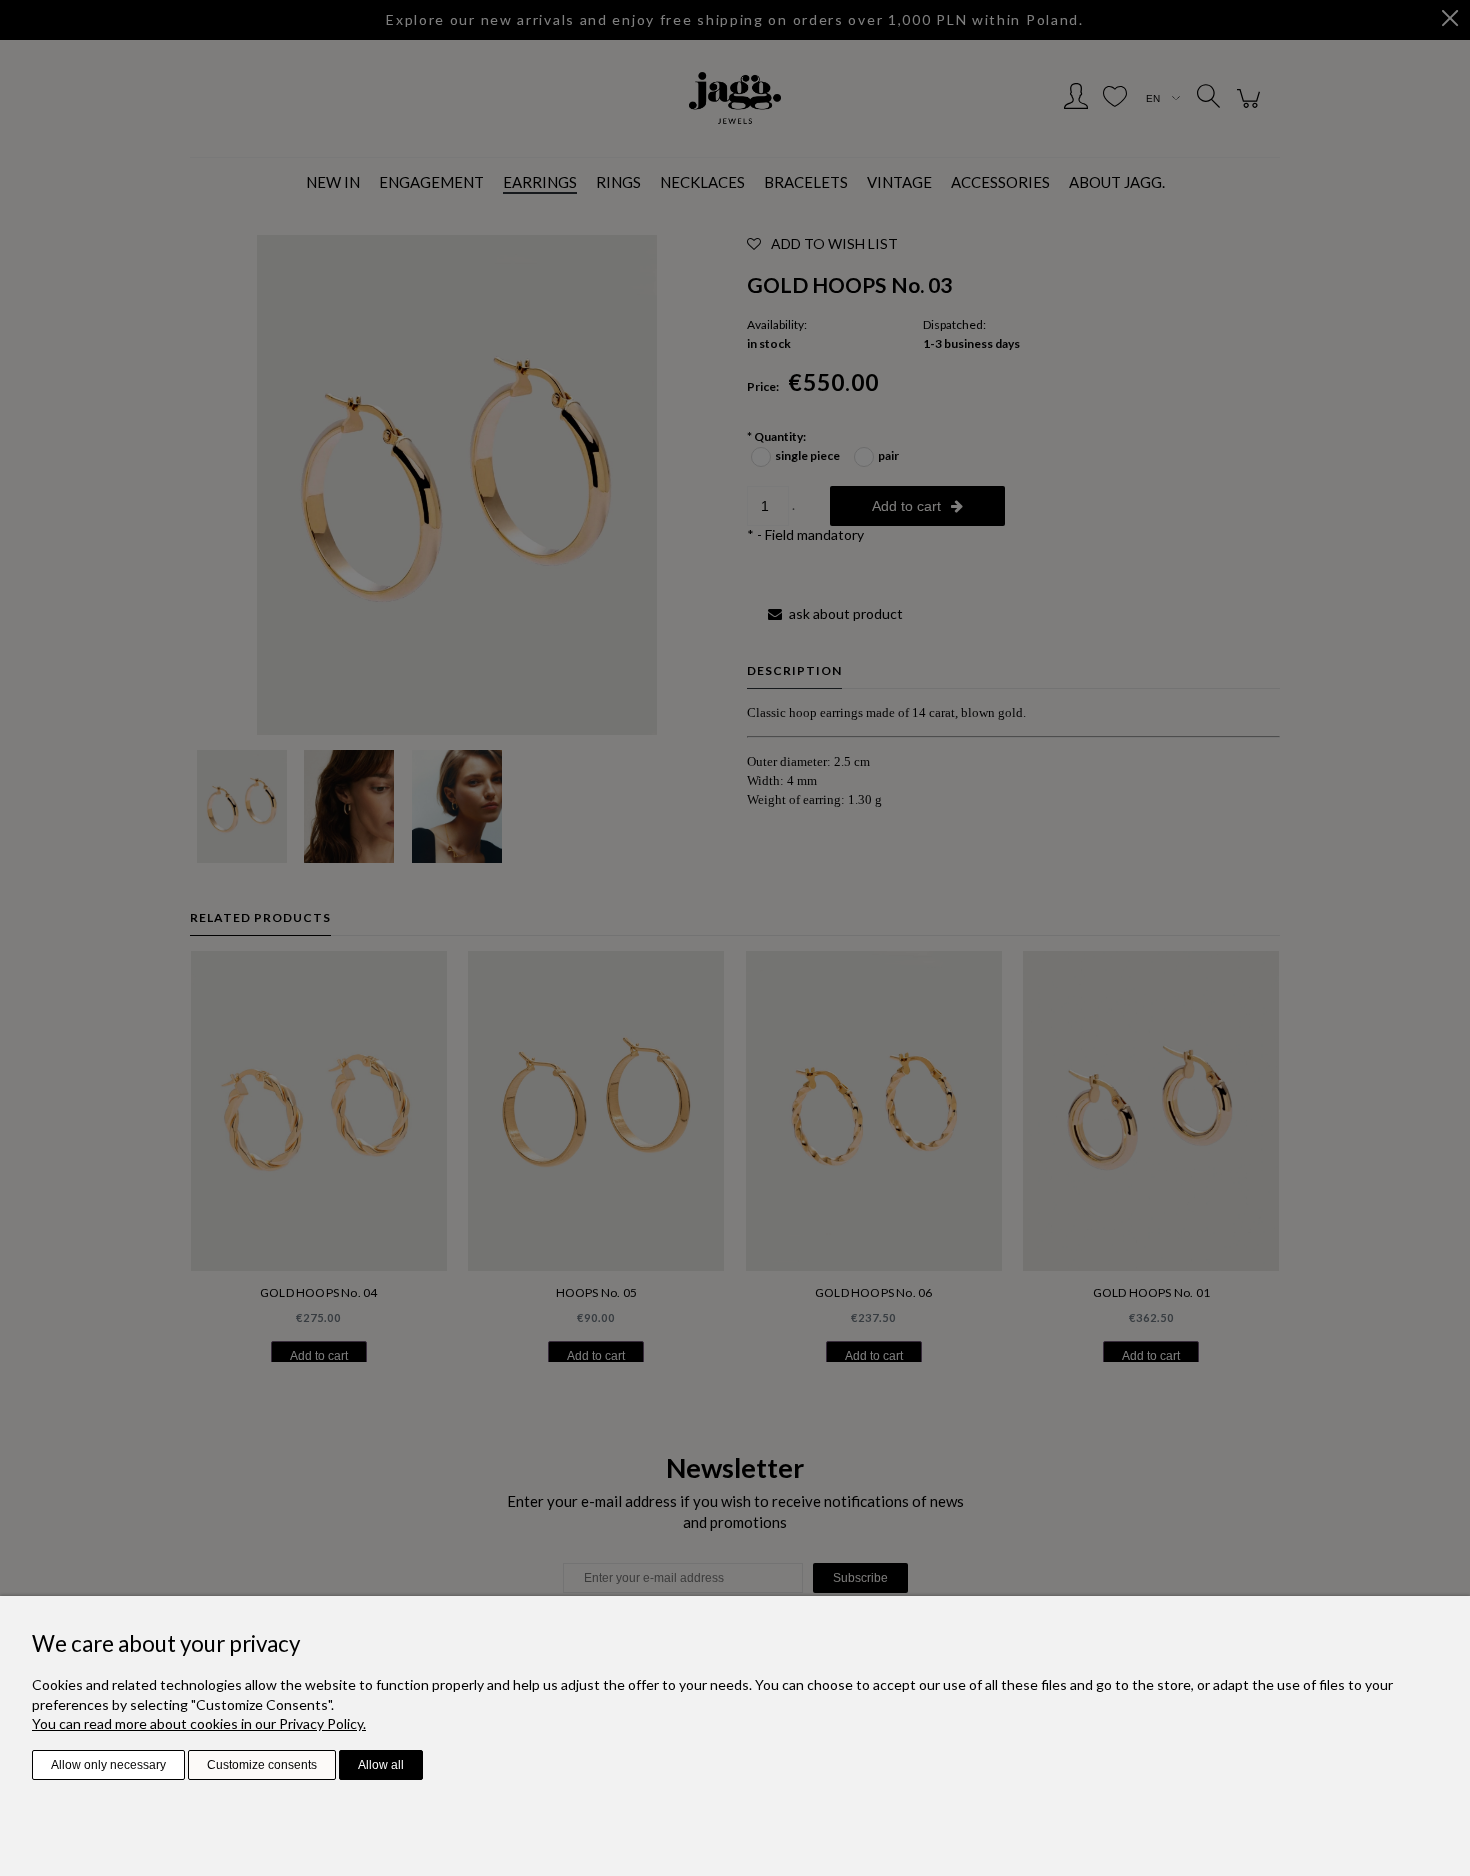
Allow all (381, 1765)
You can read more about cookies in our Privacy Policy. (199, 1723)
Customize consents (262, 1765)
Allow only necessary (108, 1765)
